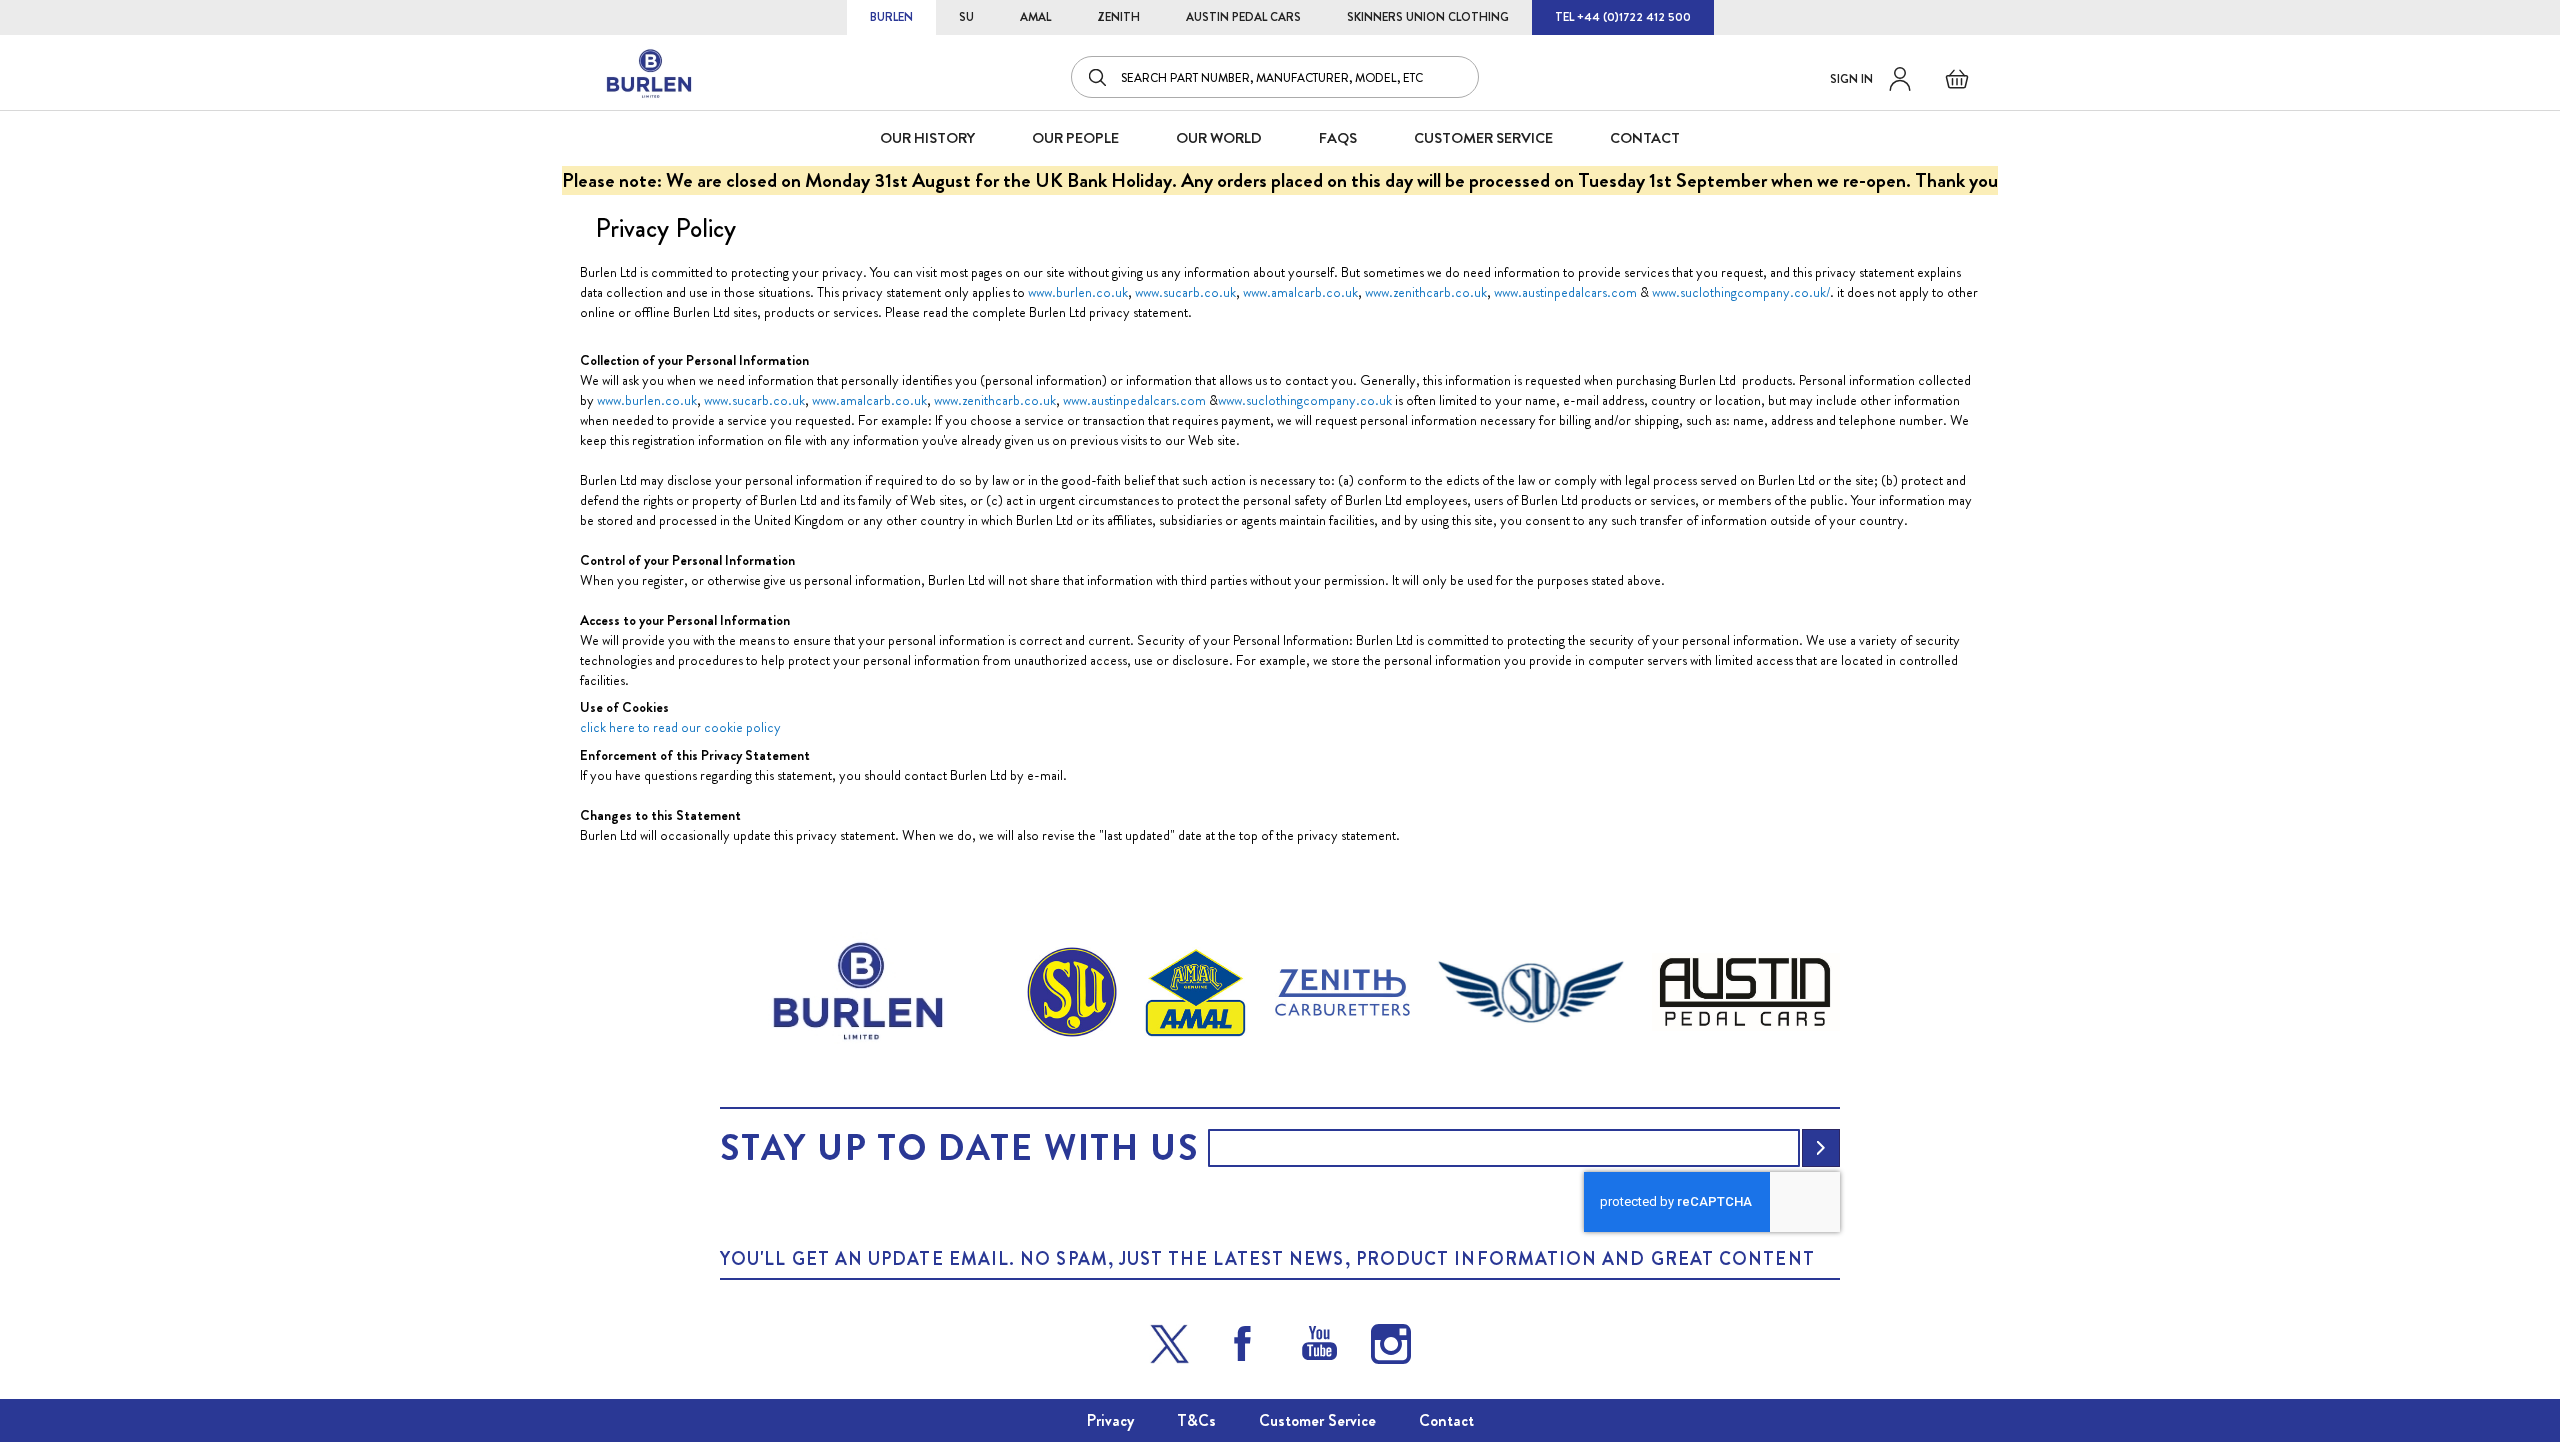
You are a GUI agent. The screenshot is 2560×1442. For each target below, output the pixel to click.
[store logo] (650, 74)
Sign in (1851, 79)
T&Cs (1196, 1420)
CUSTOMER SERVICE (1483, 138)
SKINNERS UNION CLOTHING (1428, 17)
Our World (1219, 138)
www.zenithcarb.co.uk (1426, 292)
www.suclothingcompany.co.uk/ (1741, 292)
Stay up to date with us (959, 1148)
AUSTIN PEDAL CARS (1243, 17)
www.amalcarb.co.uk (1300, 292)
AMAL (1035, 17)
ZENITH (1118, 17)
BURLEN (891, 17)
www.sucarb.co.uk (1185, 292)
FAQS (1338, 138)
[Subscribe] (1821, 1148)
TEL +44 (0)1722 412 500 (1623, 17)
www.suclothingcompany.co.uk (1305, 400)
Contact (1446, 1420)
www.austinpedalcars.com (1567, 292)
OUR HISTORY (927, 138)
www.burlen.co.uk (1078, 292)
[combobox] (1275, 77)
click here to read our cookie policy (680, 727)
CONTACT (1645, 138)
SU (966, 17)
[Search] (1099, 77)
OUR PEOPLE (1075, 138)
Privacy (1110, 1420)
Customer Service (1317, 1420)
